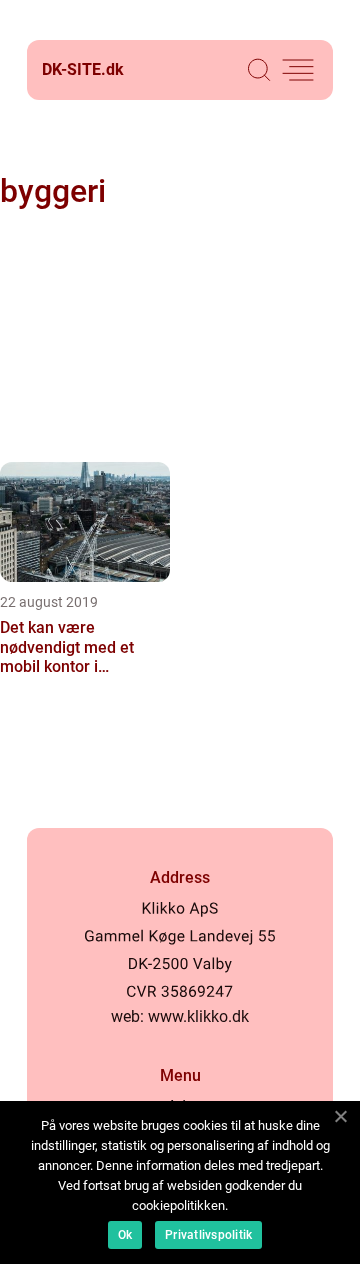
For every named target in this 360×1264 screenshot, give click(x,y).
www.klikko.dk (198, 1016)
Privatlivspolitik (208, 1235)
